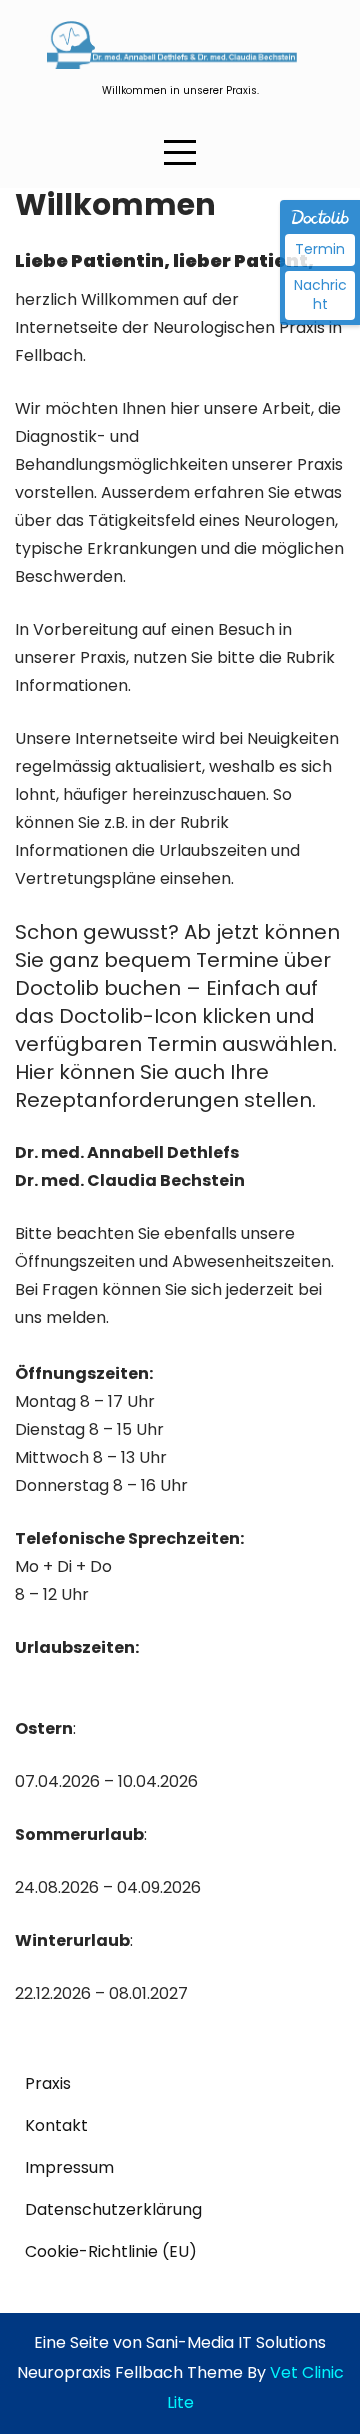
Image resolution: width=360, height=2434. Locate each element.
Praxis (48, 2083)
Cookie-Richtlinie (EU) (111, 2251)
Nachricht (320, 295)
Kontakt (56, 2125)
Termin (320, 249)
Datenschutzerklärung (113, 2209)
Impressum (69, 2167)
